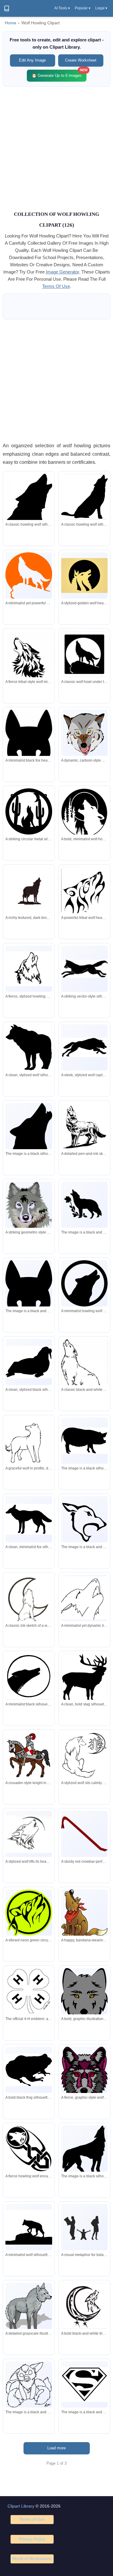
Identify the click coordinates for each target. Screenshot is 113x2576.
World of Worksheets (32, 2559)
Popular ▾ (83, 8)
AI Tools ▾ (62, 8)
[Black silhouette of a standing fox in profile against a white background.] (29, 1519)
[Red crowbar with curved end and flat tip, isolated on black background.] (84, 1834)
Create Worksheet (81, 60)
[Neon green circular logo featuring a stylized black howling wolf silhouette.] (29, 1913)
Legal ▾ (101, 8)
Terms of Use (32, 2519)
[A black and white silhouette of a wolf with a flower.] (84, 1205)
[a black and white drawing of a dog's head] (84, 1523)
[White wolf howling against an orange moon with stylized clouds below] (29, 576)
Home (11, 23)
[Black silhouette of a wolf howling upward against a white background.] (29, 501)
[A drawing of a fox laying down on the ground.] (29, 2384)
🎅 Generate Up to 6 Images (59, 74)
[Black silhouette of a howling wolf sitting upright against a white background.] (84, 497)
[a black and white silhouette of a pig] (84, 1441)
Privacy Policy (32, 2539)
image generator (62, 272)
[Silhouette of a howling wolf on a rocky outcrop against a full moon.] (84, 654)
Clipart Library (21, 2506)
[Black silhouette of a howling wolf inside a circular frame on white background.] (84, 1283)
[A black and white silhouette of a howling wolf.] (29, 1133)
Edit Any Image (32, 60)
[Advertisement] (56, 148)
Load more (56, 2448)
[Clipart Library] (7, 8)
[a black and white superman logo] (84, 2385)
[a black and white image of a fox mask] (29, 1298)
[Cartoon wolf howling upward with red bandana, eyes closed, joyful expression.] (84, 1913)
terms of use (56, 286)
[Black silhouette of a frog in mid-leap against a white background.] (29, 2070)
